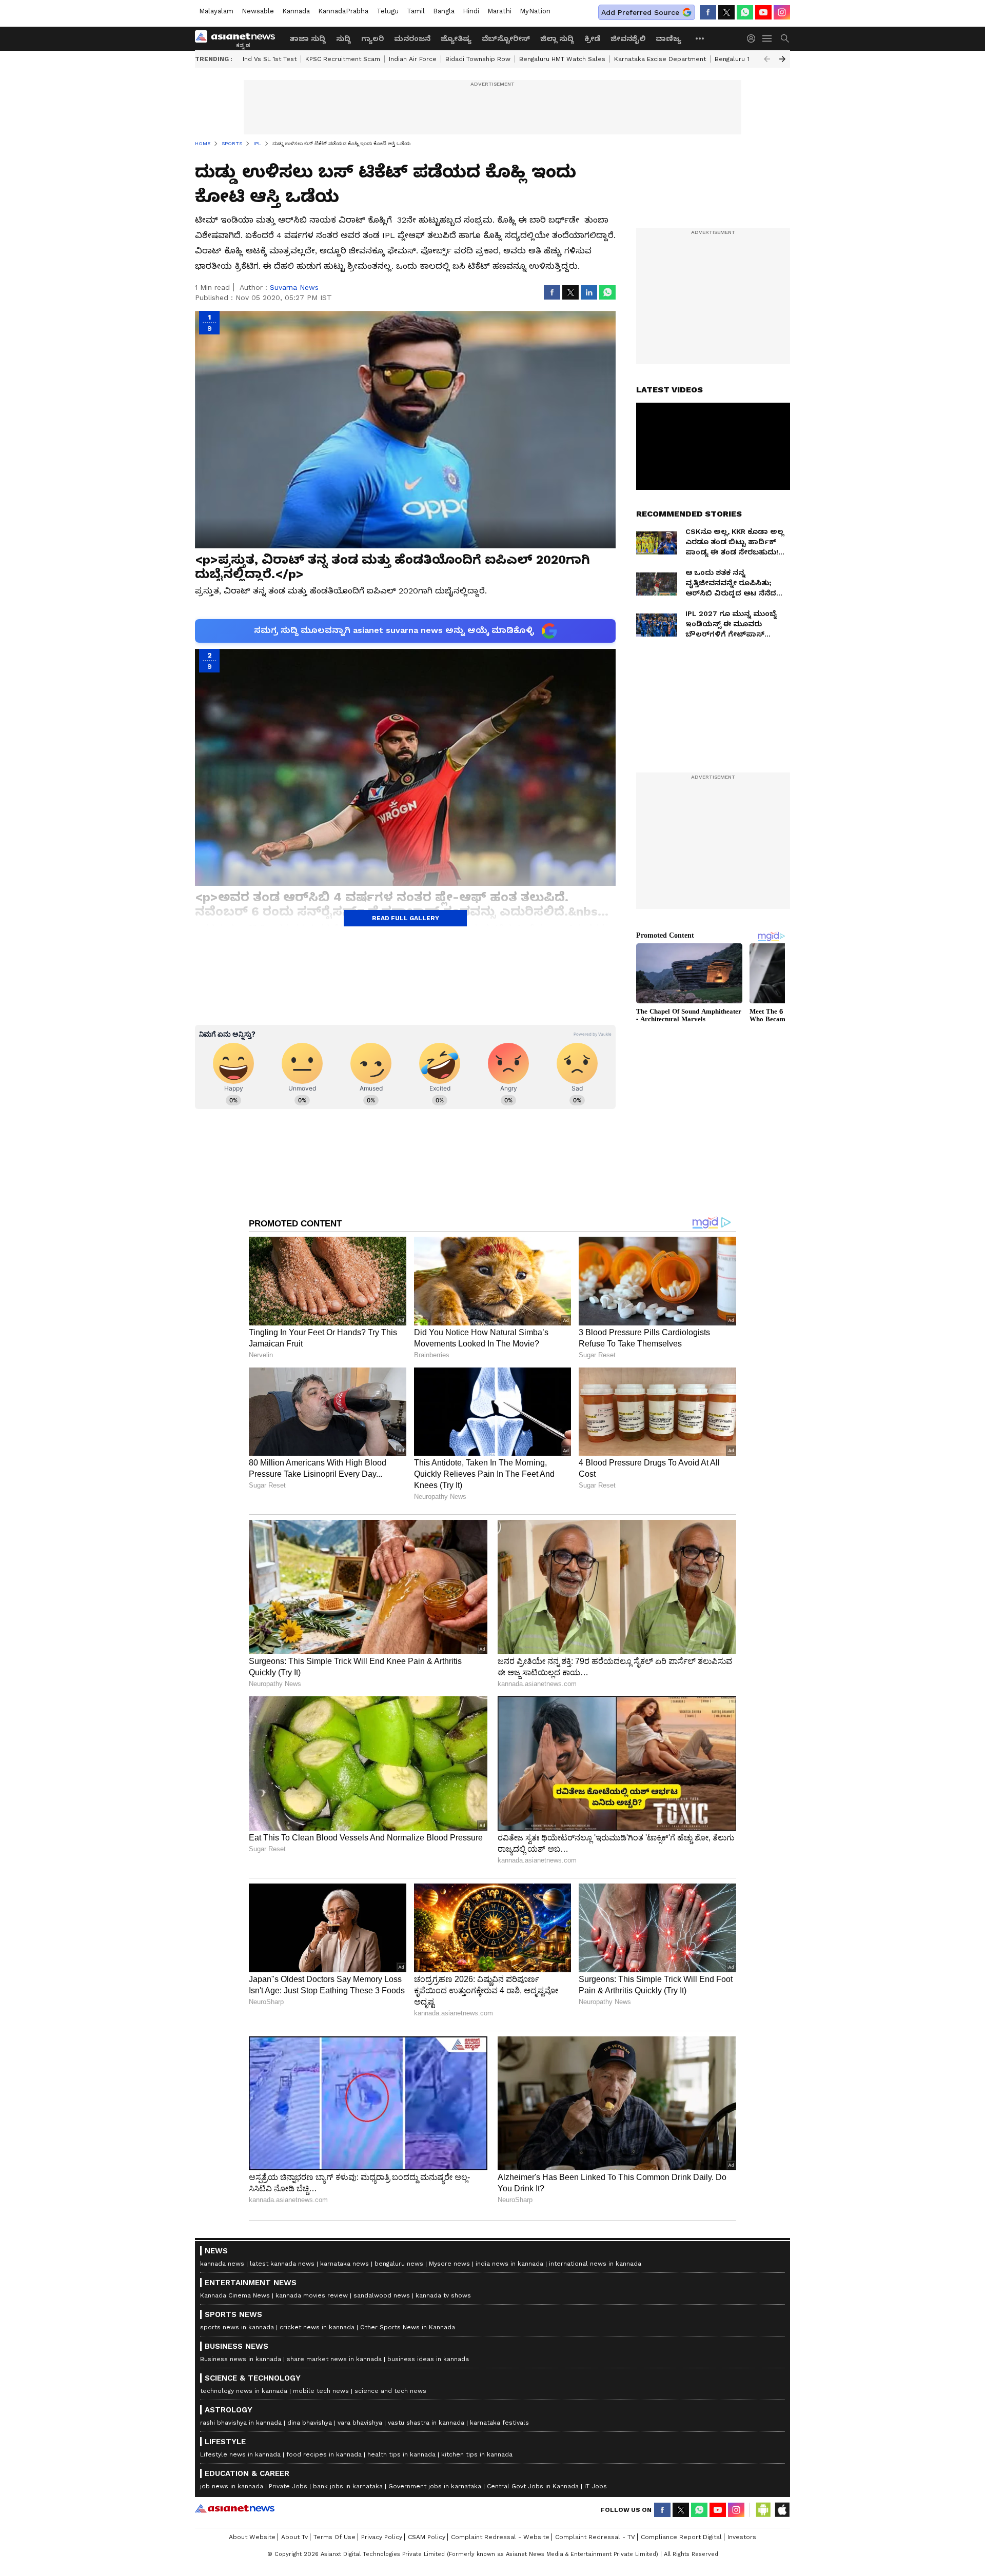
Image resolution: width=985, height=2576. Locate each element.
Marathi (499, 11)
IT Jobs (596, 2486)
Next (782, 59)
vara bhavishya (360, 2423)
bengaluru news (399, 2264)
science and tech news (390, 2391)
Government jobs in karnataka (435, 2486)
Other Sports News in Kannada (408, 2327)
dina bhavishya (310, 2423)
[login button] (754, 38)
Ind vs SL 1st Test (270, 59)
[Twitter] (726, 12)
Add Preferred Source (640, 12)
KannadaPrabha (343, 11)
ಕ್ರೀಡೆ (592, 38)
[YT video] (763, 12)
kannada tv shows (443, 2295)
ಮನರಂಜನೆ (412, 38)
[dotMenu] (700, 38)
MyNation (535, 11)
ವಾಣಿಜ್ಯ (668, 38)
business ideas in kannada (428, 2359)
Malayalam (216, 11)
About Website (252, 2537)
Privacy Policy (382, 2537)
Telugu (388, 11)
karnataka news (344, 2264)
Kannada (296, 11)
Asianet (235, 2508)
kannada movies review (312, 2295)
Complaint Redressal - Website (500, 2537)
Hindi (471, 11)
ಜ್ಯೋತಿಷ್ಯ (456, 38)
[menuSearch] (785, 38)
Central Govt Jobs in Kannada (533, 2486)
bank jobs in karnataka (348, 2486)
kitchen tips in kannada (477, 2454)
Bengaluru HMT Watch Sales (562, 59)
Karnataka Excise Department (660, 59)
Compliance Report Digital (681, 2537)
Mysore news (449, 2264)
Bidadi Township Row (478, 59)
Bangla (444, 11)
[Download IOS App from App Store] (782, 2510)
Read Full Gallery (406, 918)
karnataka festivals (499, 2423)
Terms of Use (334, 2537)
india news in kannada (509, 2264)
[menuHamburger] (767, 38)
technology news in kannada (244, 2391)
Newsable (258, 11)
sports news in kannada (237, 2327)
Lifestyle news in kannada (240, 2454)
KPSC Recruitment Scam (343, 59)
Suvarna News (294, 287)
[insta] (782, 12)
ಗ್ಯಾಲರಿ (372, 38)
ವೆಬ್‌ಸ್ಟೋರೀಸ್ (506, 38)
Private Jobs (288, 2486)
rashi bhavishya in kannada (241, 2423)
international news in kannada (595, 2264)
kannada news (222, 2264)
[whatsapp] (745, 12)
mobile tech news (321, 2391)
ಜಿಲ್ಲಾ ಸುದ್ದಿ (557, 38)
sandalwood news (382, 2295)
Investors (742, 2537)
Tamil (416, 11)
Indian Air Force (413, 59)
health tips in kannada (401, 2454)
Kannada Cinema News (235, 2295)
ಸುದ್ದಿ (343, 38)
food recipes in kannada (324, 2454)
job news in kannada (232, 2486)
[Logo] (239, 38)
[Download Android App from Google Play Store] (763, 2510)
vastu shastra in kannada (426, 2423)
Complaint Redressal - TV (595, 2537)
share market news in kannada (334, 2359)
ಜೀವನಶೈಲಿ (628, 38)
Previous (767, 59)
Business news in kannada (241, 2359)
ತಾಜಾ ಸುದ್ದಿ (308, 38)
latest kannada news (282, 2264)
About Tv (294, 2537)
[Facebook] (708, 12)
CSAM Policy (427, 2537)
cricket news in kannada (317, 2327)
